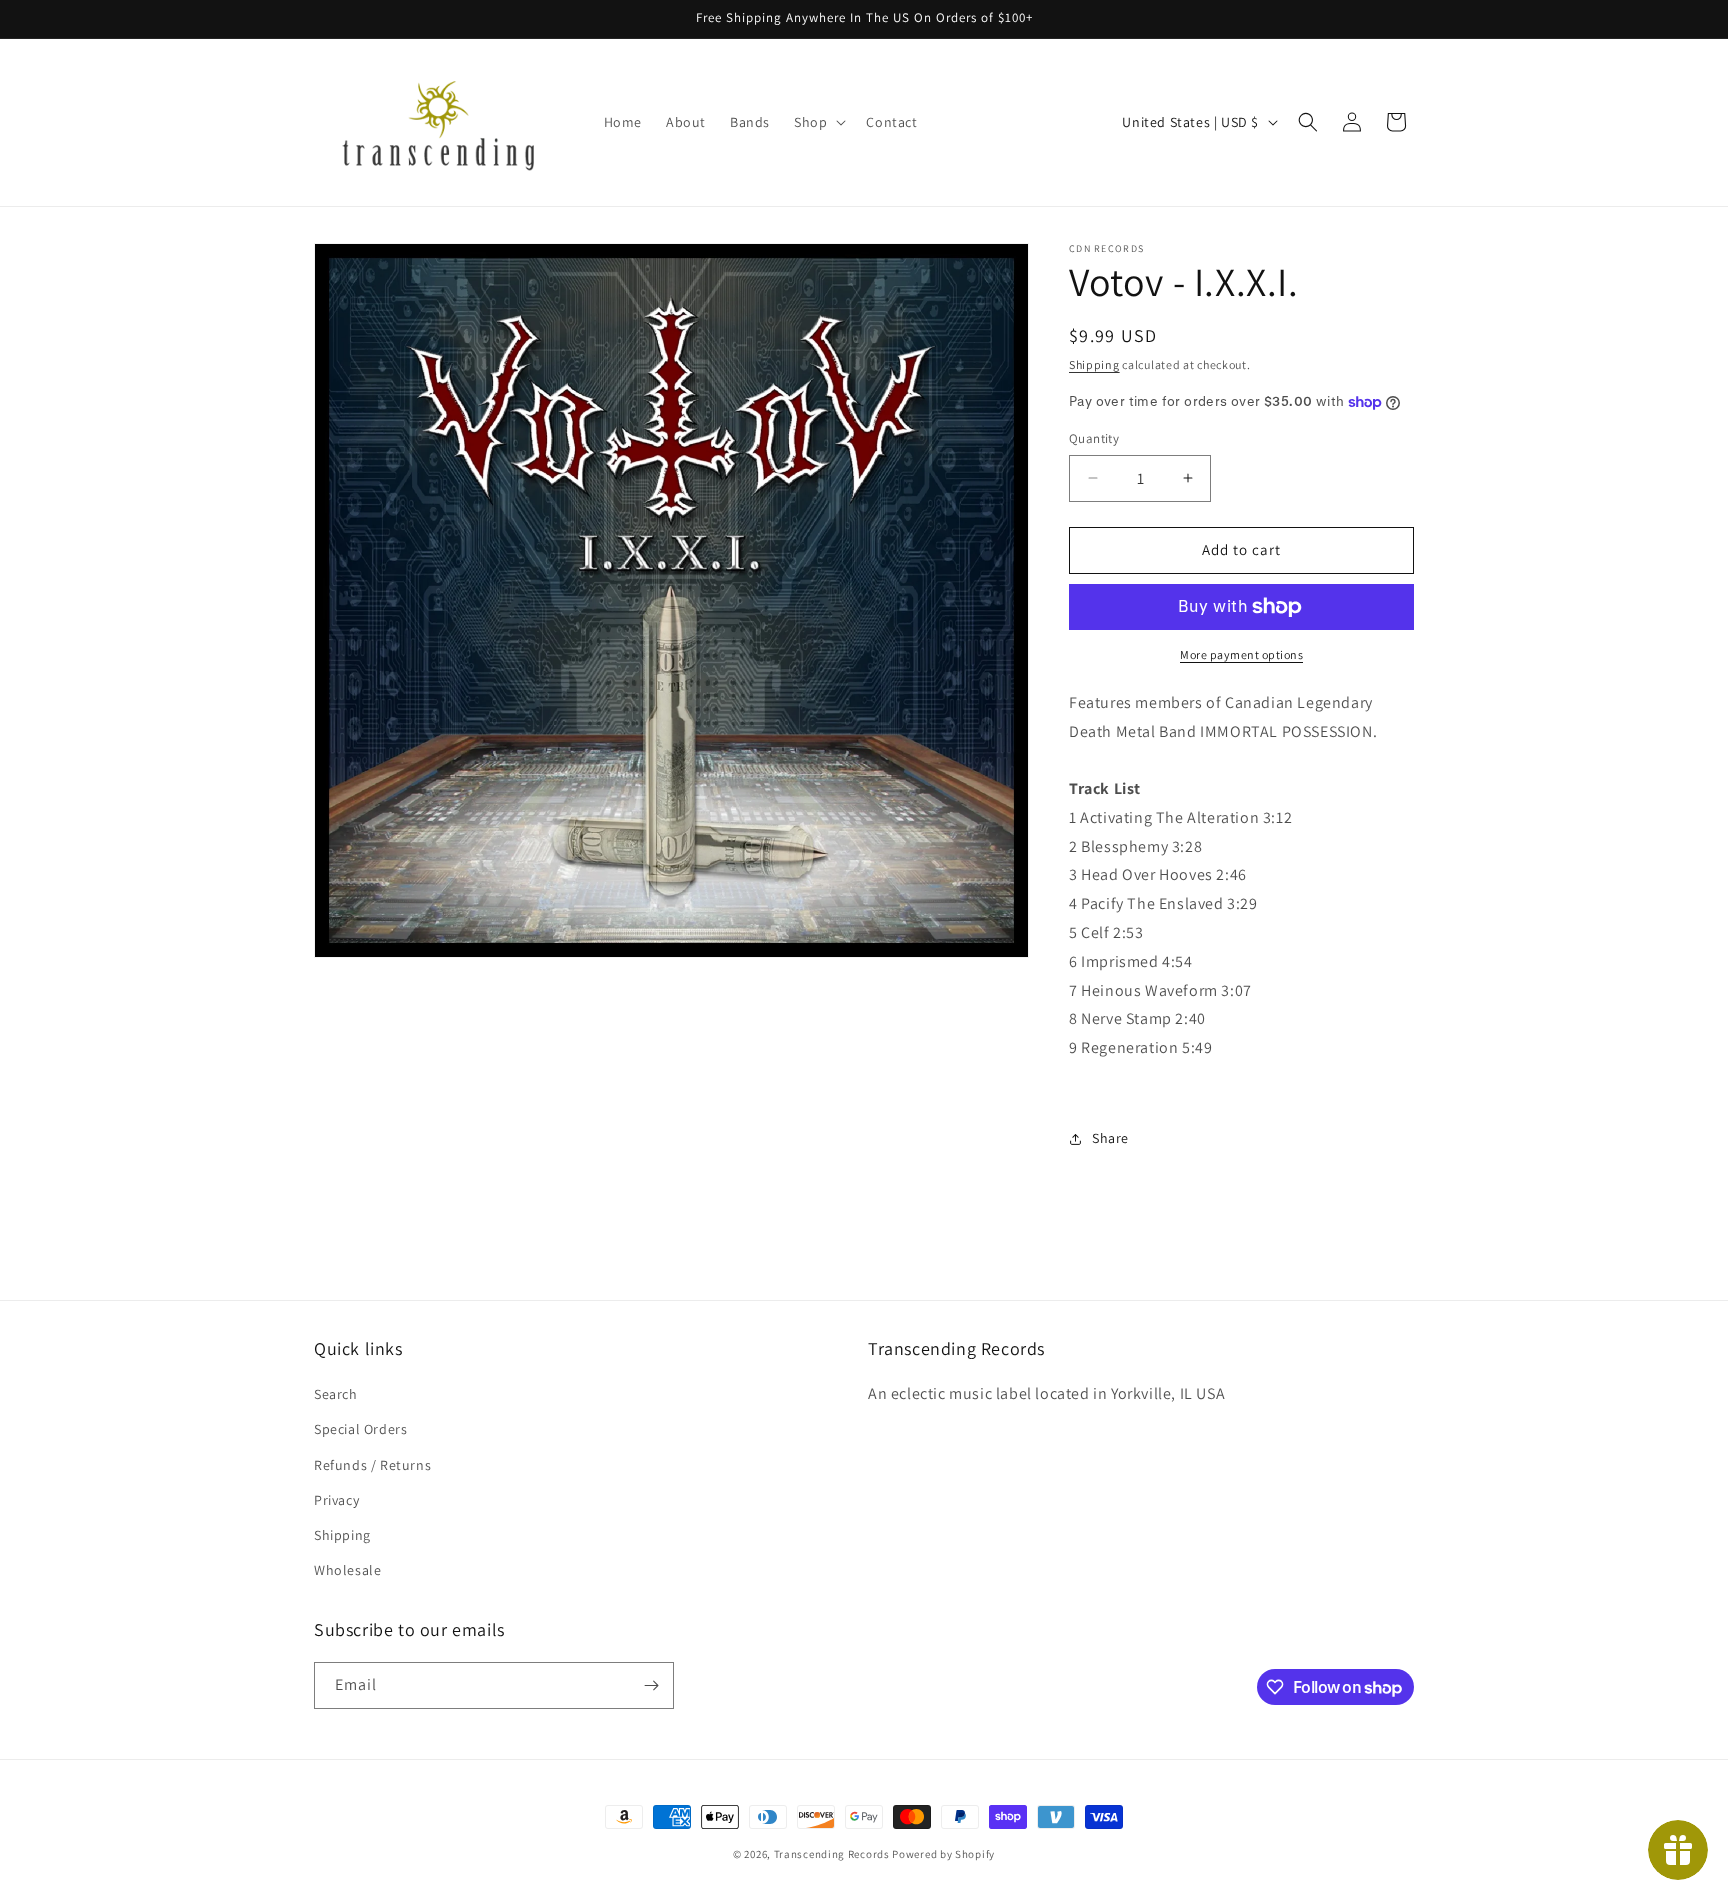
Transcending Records (832, 1854)
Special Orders (360, 1429)
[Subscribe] (651, 1685)
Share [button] (1110, 1138)
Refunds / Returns (372, 1465)
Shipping (1094, 364)
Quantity (1094, 438)
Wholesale (347, 1570)
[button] (818, 122)
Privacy (336, 1500)
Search (336, 1394)
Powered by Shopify (943, 1854)
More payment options (1241, 654)
